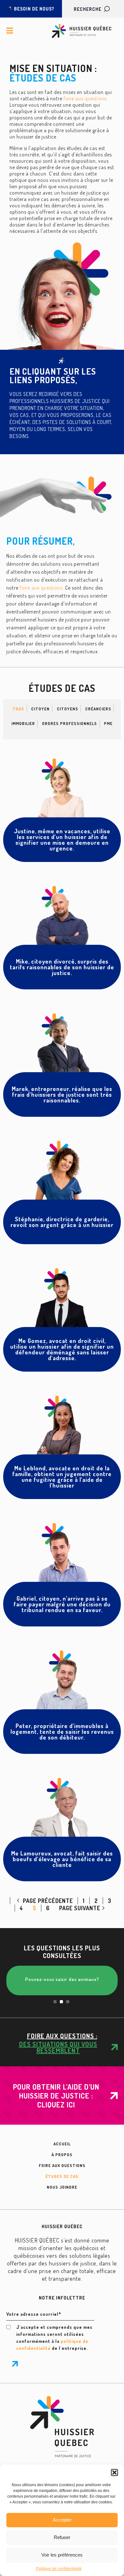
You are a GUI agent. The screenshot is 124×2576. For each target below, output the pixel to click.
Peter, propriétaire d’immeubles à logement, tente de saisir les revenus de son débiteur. (62, 1732)
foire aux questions (85, 98)
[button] (114, 2472)
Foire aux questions (62, 2165)
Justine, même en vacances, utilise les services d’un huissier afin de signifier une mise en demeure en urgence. (62, 840)
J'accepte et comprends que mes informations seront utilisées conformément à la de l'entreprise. (54, 2338)
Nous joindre (62, 2187)
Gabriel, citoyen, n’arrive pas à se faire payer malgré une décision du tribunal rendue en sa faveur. (62, 1604)
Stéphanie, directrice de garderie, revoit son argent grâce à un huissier (62, 1222)
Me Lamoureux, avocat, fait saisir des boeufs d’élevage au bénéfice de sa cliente (62, 1859)
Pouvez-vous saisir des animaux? (51, 1979)
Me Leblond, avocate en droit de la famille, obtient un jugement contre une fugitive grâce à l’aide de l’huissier (62, 1477)
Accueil (62, 2144)
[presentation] (55, 2002)
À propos (62, 2155)
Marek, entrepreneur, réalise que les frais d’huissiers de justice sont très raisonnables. (62, 1094)
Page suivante (80, 1908)
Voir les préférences (62, 2555)
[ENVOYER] (15, 2364)
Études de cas (62, 2176)
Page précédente (47, 1901)
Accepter (62, 2520)
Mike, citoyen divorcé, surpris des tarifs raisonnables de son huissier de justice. (62, 967)
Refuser (62, 2537)
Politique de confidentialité (59, 2569)
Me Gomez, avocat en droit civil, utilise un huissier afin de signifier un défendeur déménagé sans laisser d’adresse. (62, 1349)
